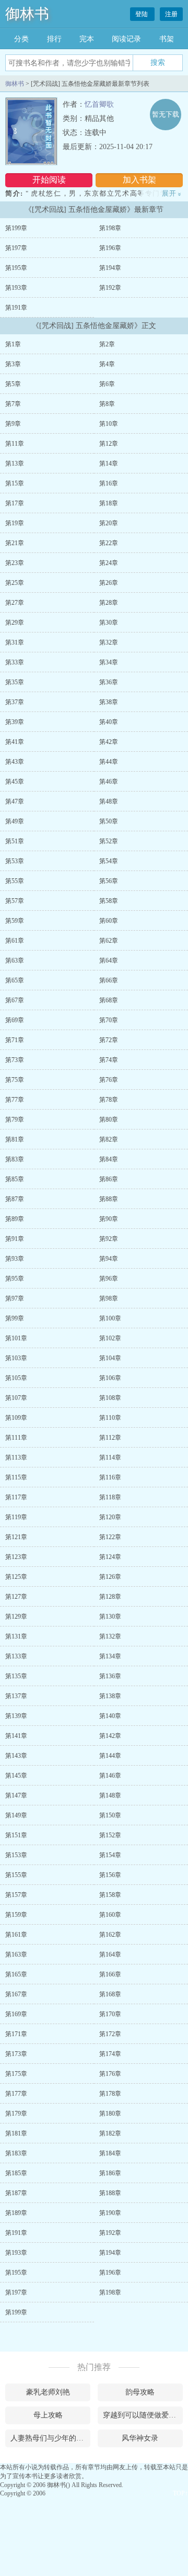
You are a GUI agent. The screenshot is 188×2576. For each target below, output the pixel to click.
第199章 (16, 228)
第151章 (16, 1835)
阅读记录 (126, 39)
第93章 (15, 1259)
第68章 (109, 1000)
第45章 (15, 782)
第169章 (16, 2014)
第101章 (16, 1338)
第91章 (15, 1239)
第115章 (16, 1477)
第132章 (110, 1636)
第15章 (15, 483)
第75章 (15, 1080)
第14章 (109, 464)
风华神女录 (140, 2438)
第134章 (110, 1656)
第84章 (109, 1159)
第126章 (110, 1577)
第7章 (13, 404)
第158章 (110, 1895)
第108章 (110, 1398)
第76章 (109, 1080)
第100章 (110, 1318)
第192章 (110, 288)
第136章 (110, 1676)
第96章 (109, 1279)
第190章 (110, 2213)
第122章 (110, 1537)
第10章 (109, 424)
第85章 (15, 1179)
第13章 (15, 464)
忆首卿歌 (99, 104)
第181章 (16, 2133)
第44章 (109, 762)
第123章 (16, 1557)
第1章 (13, 344)
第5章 (13, 384)
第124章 (110, 1557)
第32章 (109, 642)
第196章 (110, 248)
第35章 (15, 682)
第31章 (15, 642)
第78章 (109, 1100)
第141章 (16, 1736)
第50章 (109, 821)
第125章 (16, 1577)
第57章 (15, 901)
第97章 (15, 1298)
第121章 (16, 1537)
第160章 (110, 1915)
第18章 (109, 503)
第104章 (110, 1358)
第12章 (109, 444)
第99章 (15, 1318)
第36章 (109, 682)
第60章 (109, 921)
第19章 (15, 523)
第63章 (15, 961)
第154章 (110, 1855)
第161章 (16, 1935)
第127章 (16, 1597)
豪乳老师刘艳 (48, 2392)
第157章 (16, 1895)
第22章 (109, 543)
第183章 (16, 2153)
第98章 (109, 1298)
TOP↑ (180, 2493)
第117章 (16, 1497)
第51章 (15, 841)
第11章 (15, 444)
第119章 (16, 1517)
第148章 (110, 1795)
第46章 (109, 782)
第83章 (15, 1159)
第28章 (109, 603)
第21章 (15, 543)
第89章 (15, 1219)
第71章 (15, 1040)
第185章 (16, 2173)
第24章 (109, 563)
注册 (171, 14)
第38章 (109, 702)
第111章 (16, 1438)
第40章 (109, 722)
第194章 (110, 268)
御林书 (27, 14)
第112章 (110, 1438)
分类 (21, 39)
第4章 (107, 364)
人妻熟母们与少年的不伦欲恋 (50, 2438)
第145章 (16, 1776)
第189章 (16, 2213)
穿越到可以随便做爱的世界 (143, 2415)
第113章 (16, 1458)
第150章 (110, 1815)
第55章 (15, 881)
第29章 (15, 623)
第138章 (110, 1696)
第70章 (109, 1020)
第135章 (16, 1676)
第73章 (15, 1060)
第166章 (110, 1974)
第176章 (110, 2074)
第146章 (110, 1776)
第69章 (15, 1020)
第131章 (16, 1636)
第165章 (16, 1974)
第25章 (15, 583)
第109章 (16, 1418)
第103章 (16, 1358)
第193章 (16, 288)
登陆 (142, 14)
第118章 (110, 1497)
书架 (167, 39)
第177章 (16, 2094)
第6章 (107, 384)
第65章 (15, 980)
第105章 (16, 1378)
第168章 (110, 1994)
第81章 (15, 1139)
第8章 (107, 404)
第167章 (16, 1994)
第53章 (15, 861)
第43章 (15, 762)
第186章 (110, 2173)
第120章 (110, 1517)
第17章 (15, 503)
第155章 (16, 1875)
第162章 (110, 1935)
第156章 (110, 1875)
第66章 (109, 980)
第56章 (109, 881)
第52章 (109, 841)
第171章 (16, 2034)
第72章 (109, 1040)
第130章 (110, 1617)
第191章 (16, 308)
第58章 (109, 901)
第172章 (110, 2034)
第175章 (16, 2074)
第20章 (109, 523)
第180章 (110, 2114)
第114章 (110, 1458)
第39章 (15, 722)
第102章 (110, 1338)
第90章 (109, 1219)
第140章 (110, 1716)
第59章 (15, 921)
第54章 (109, 861)
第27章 (15, 603)
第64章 (109, 961)
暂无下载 (166, 114)
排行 (54, 39)
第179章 (16, 2114)
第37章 (15, 702)
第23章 (15, 563)
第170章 (110, 2014)
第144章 (110, 1756)
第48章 (109, 801)
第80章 (109, 1120)
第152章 (110, 1835)
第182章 (110, 2133)
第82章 (109, 1139)
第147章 (16, 1795)
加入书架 (139, 180)
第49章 (15, 821)
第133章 (16, 1656)
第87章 (15, 1199)
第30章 (109, 623)
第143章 (16, 1756)
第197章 (16, 248)
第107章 (16, 1398)
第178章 (110, 2094)
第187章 (16, 2193)
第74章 (109, 1060)
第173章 (16, 2054)
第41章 (15, 742)
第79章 (15, 1120)
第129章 (16, 1617)
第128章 (110, 1597)
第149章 (16, 1815)
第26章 (109, 583)
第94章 (109, 1259)
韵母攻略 (140, 2392)
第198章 (110, 228)
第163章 (16, 1954)
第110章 (110, 1418)
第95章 (15, 1279)
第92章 (109, 1239)
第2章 (107, 344)
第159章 (16, 1915)
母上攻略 (48, 2415)
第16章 (109, 483)
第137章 (16, 1696)
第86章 (109, 1179)
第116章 (110, 1477)
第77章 (15, 1100)
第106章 (110, 1378)
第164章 (110, 1954)
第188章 (110, 2193)
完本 (87, 39)
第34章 (109, 662)
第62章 (109, 941)
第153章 (16, 1855)
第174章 (110, 2054)
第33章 (15, 662)
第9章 (13, 424)
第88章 (109, 1199)
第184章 (110, 2153)
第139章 (16, 1716)
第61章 (15, 941)
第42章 (109, 742)
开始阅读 (49, 180)
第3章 (13, 364)
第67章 (15, 1000)
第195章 (16, 268)
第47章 (15, 801)
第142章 (110, 1736)
